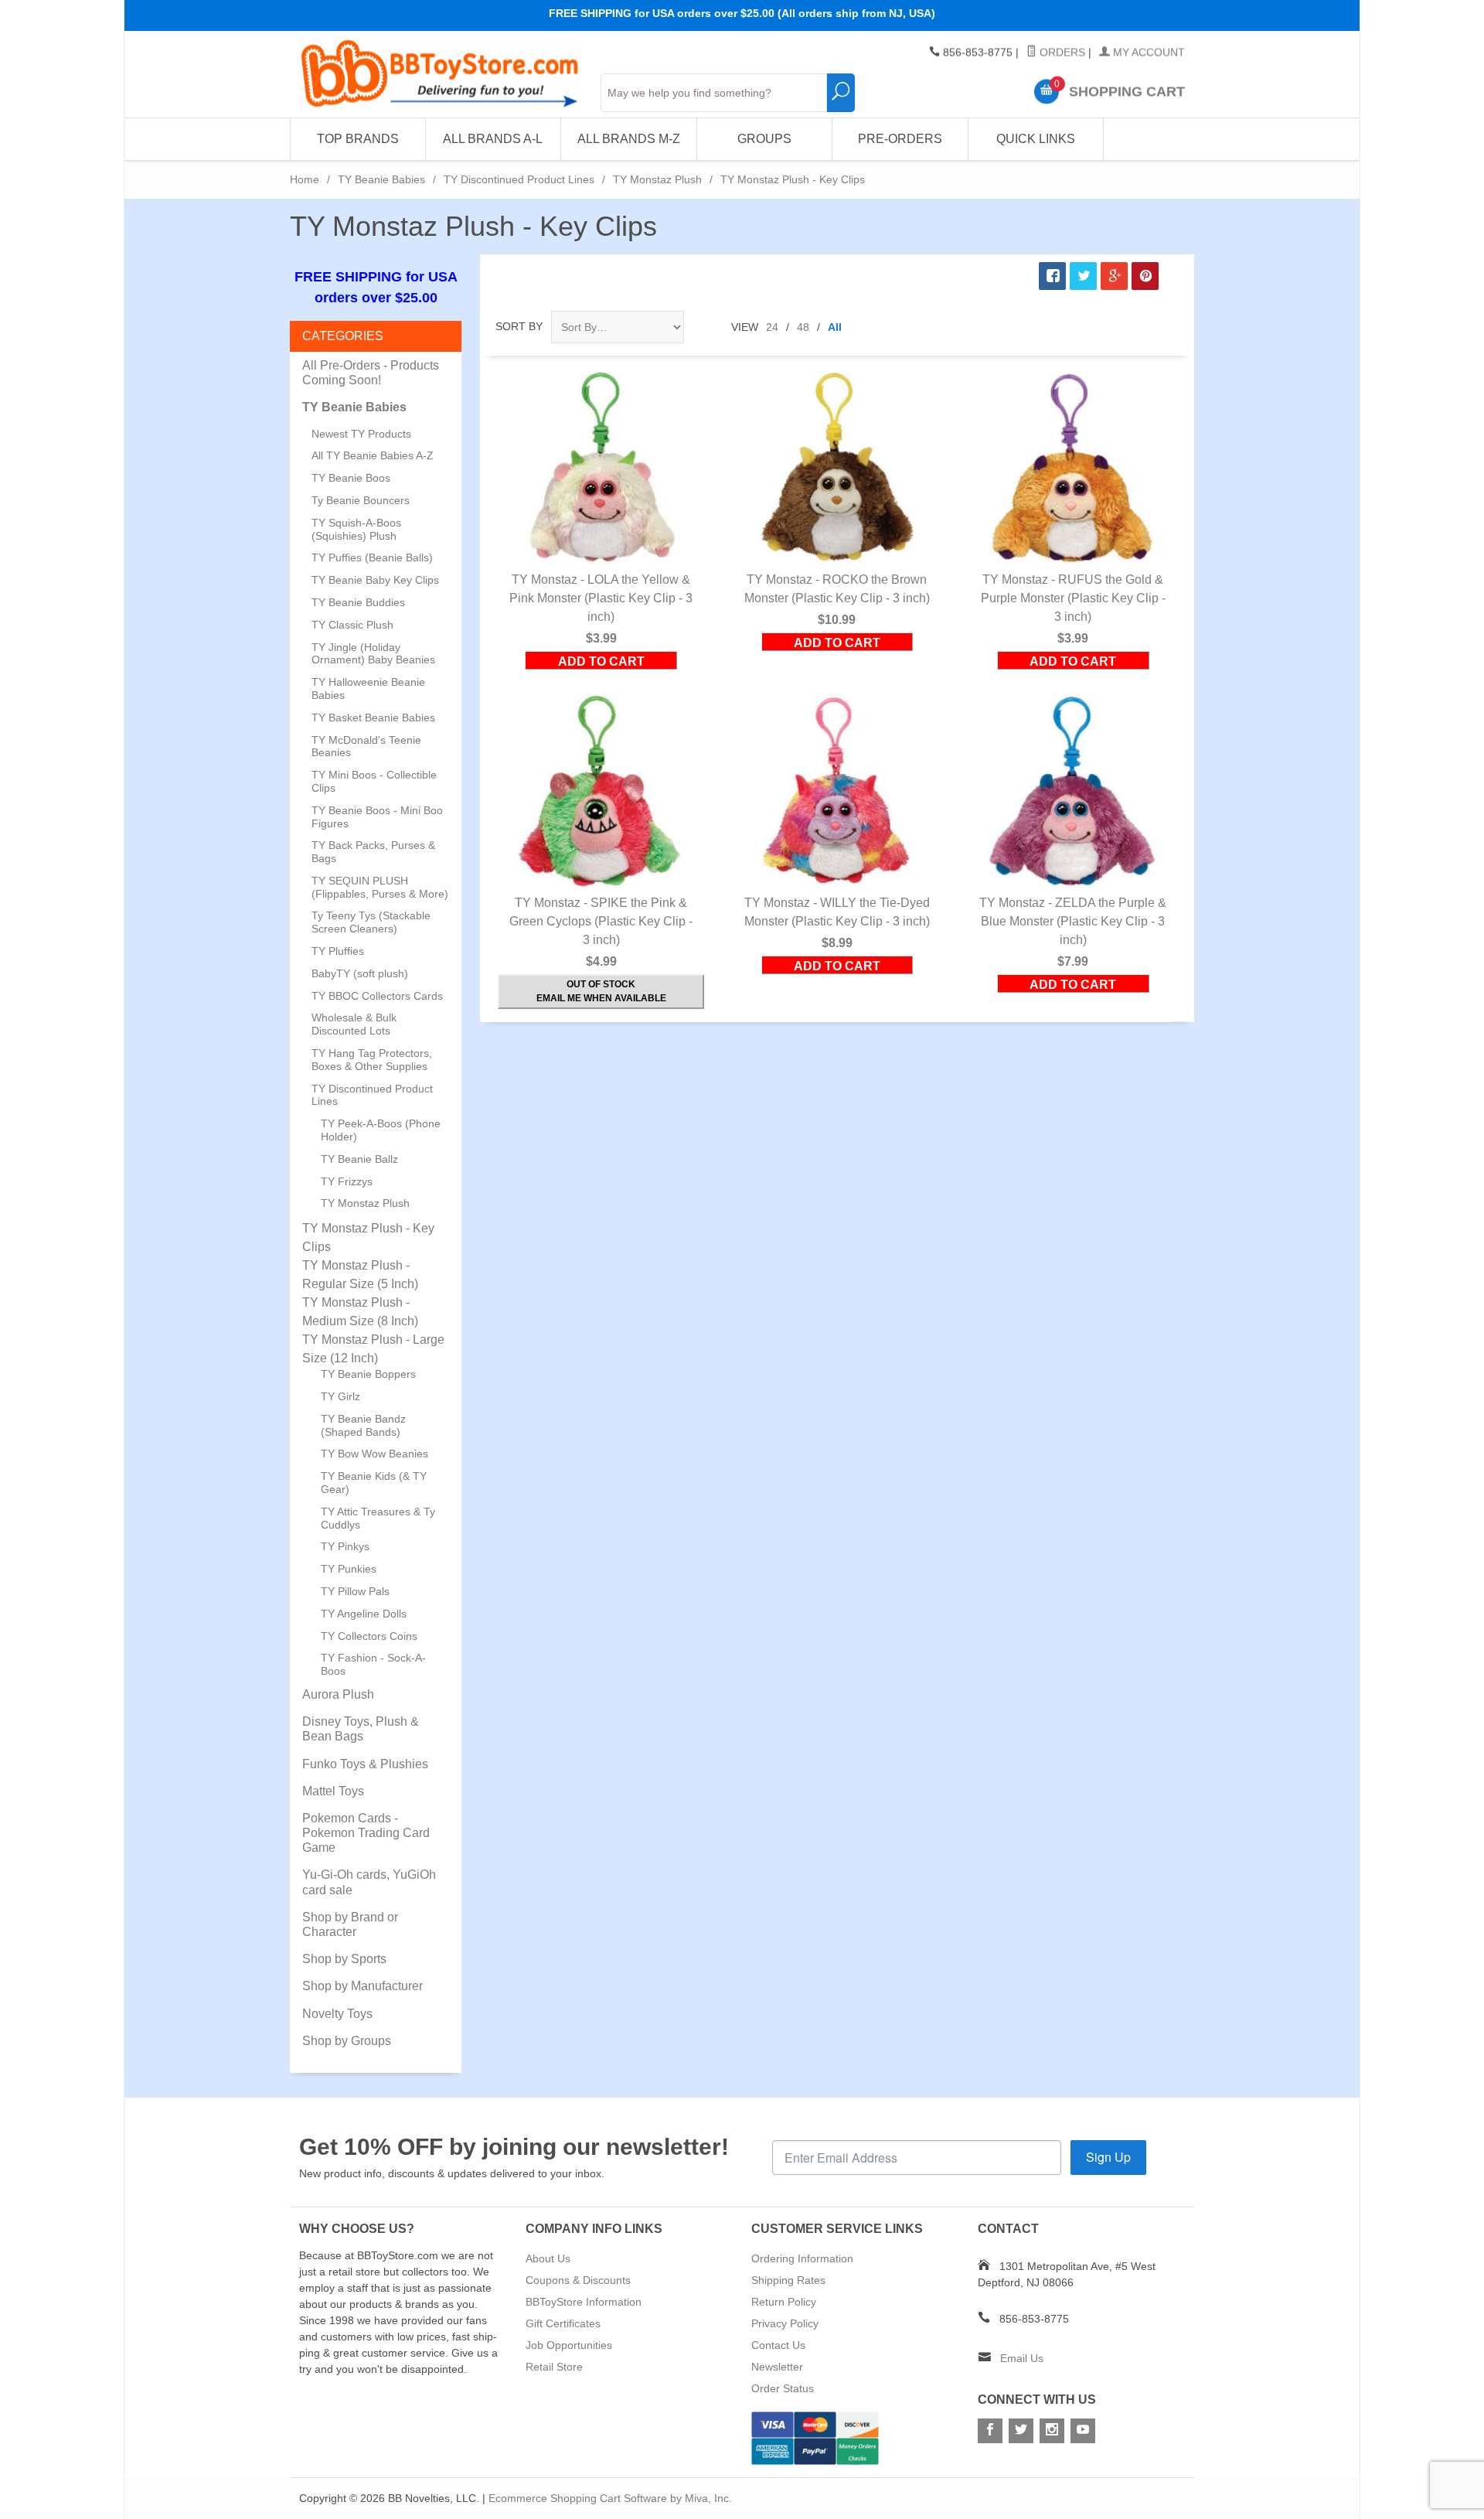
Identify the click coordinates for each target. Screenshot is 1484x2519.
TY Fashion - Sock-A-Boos (373, 1664)
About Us (548, 2258)
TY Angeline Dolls (364, 1614)
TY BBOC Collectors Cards (377, 996)
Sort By (519, 326)
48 (803, 327)
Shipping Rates (788, 2280)
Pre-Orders (900, 139)
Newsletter (777, 2367)
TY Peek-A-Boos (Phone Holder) (381, 1130)
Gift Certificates (563, 2323)
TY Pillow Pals (355, 1591)
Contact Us (778, 2345)
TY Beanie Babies (381, 179)
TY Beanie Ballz (359, 1159)
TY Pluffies (338, 951)
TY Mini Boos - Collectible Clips (374, 781)
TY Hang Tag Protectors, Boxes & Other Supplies (372, 1060)
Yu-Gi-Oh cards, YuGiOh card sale (369, 1882)
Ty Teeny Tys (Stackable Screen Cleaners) (371, 922)
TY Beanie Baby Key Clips (375, 580)
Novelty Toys (337, 2014)
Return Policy (784, 2302)
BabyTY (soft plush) (360, 973)
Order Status (783, 2388)
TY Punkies (349, 1569)
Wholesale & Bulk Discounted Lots (354, 1024)
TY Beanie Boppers (368, 1374)
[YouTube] (1083, 2431)
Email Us (1022, 2358)
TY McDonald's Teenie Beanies (366, 746)
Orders (1061, 53)
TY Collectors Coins (369, 1636)
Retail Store (554, 2367)
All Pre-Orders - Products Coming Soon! (371, 373)
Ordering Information (802, 2258)
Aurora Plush (338, 1694)
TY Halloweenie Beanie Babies (368, 689)
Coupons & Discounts (578, 2280)
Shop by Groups (347, 2041)
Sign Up (1108, 2157)
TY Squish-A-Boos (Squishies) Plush (356, 529)
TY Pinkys (345, 1546)
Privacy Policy (785, 2323)
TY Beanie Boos (351, 478)
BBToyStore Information (584, 2302)
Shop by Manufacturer (362, 1986)
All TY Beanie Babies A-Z (373, 455)
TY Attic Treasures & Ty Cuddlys (378, 1518)
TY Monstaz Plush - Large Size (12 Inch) (373, 1349)
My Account (1147, 53)
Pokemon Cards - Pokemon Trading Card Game (366, 1833)
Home (305, 179)
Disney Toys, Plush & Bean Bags (361, 1729)
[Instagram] (1052, 2431)
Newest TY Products (361, 434)
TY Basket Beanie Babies (373, 718)
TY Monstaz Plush (657, 179)
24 (772, 327)
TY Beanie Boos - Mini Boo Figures (377, 817)
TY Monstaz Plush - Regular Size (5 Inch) (360, 1275)
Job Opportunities (569, 2345)
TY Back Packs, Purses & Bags (373, 852)
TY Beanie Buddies (358, 602)
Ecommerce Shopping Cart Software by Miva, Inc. (610, 2498)
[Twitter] (1021, 2431)
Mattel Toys (333, 1791)
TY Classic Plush (352, 625)
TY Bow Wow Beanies (374, 1454)
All (835, 327)
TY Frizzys (347, 1181)
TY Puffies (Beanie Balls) (372, 557)
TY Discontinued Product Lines (519, 179)
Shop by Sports (344, 1959)
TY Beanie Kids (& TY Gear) (374, 1483)
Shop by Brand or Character (350, 1924)
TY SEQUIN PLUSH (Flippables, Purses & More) (380, 887)
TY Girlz (340, 1396)
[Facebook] (990, 2431)
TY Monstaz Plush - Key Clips (368, 1237)
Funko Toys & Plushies (365, 1764)
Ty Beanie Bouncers (361, 500)
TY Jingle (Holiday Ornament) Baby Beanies (373, 654)
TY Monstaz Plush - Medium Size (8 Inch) (360, 1312)
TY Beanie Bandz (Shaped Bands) (363, 1425)
